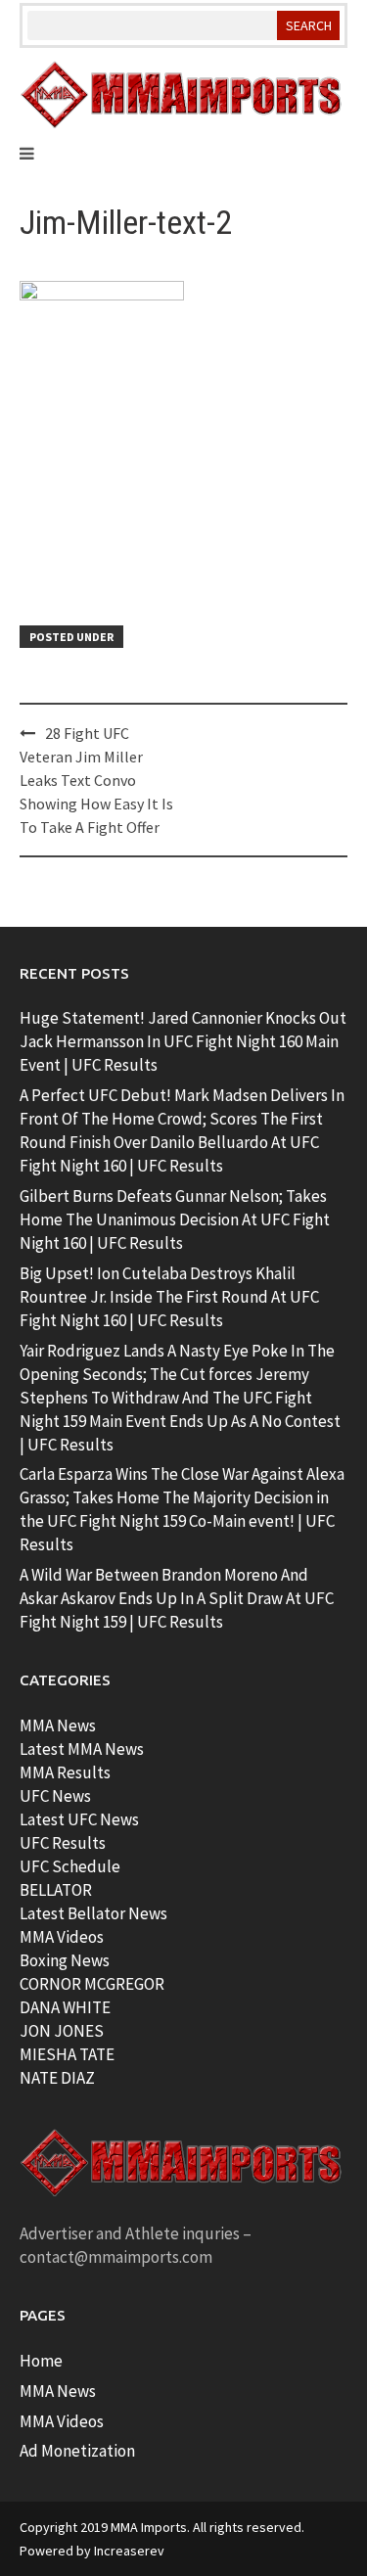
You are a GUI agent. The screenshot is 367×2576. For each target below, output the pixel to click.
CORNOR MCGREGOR (92, 1984)
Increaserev (129, 2551)
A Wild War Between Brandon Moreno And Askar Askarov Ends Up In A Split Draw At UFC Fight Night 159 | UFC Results (177, 1598)
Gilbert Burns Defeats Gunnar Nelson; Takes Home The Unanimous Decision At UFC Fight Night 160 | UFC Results (175, 1219)
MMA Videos (62, 1937)
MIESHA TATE (67, 2054)
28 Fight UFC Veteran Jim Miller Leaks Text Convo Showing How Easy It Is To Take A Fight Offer (96, 780)
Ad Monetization (77, 2451)
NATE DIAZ (57, 2078)
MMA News (58, 1725)
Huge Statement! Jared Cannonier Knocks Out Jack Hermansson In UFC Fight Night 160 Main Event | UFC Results (183, 1041)
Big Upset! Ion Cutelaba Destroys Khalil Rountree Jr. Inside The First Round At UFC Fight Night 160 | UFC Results (169, 1297)
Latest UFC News (79, 1819)
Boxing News (65, 1960)
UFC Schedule (70, 1866)
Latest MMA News (82, 1749)
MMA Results (65, 1772)
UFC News (55, 1796)
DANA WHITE (65, 2007)
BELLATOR (56, 1890)
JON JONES (62, 2031)
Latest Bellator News (93, 1913)
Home (41, 2361)
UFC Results (63, 1843)
